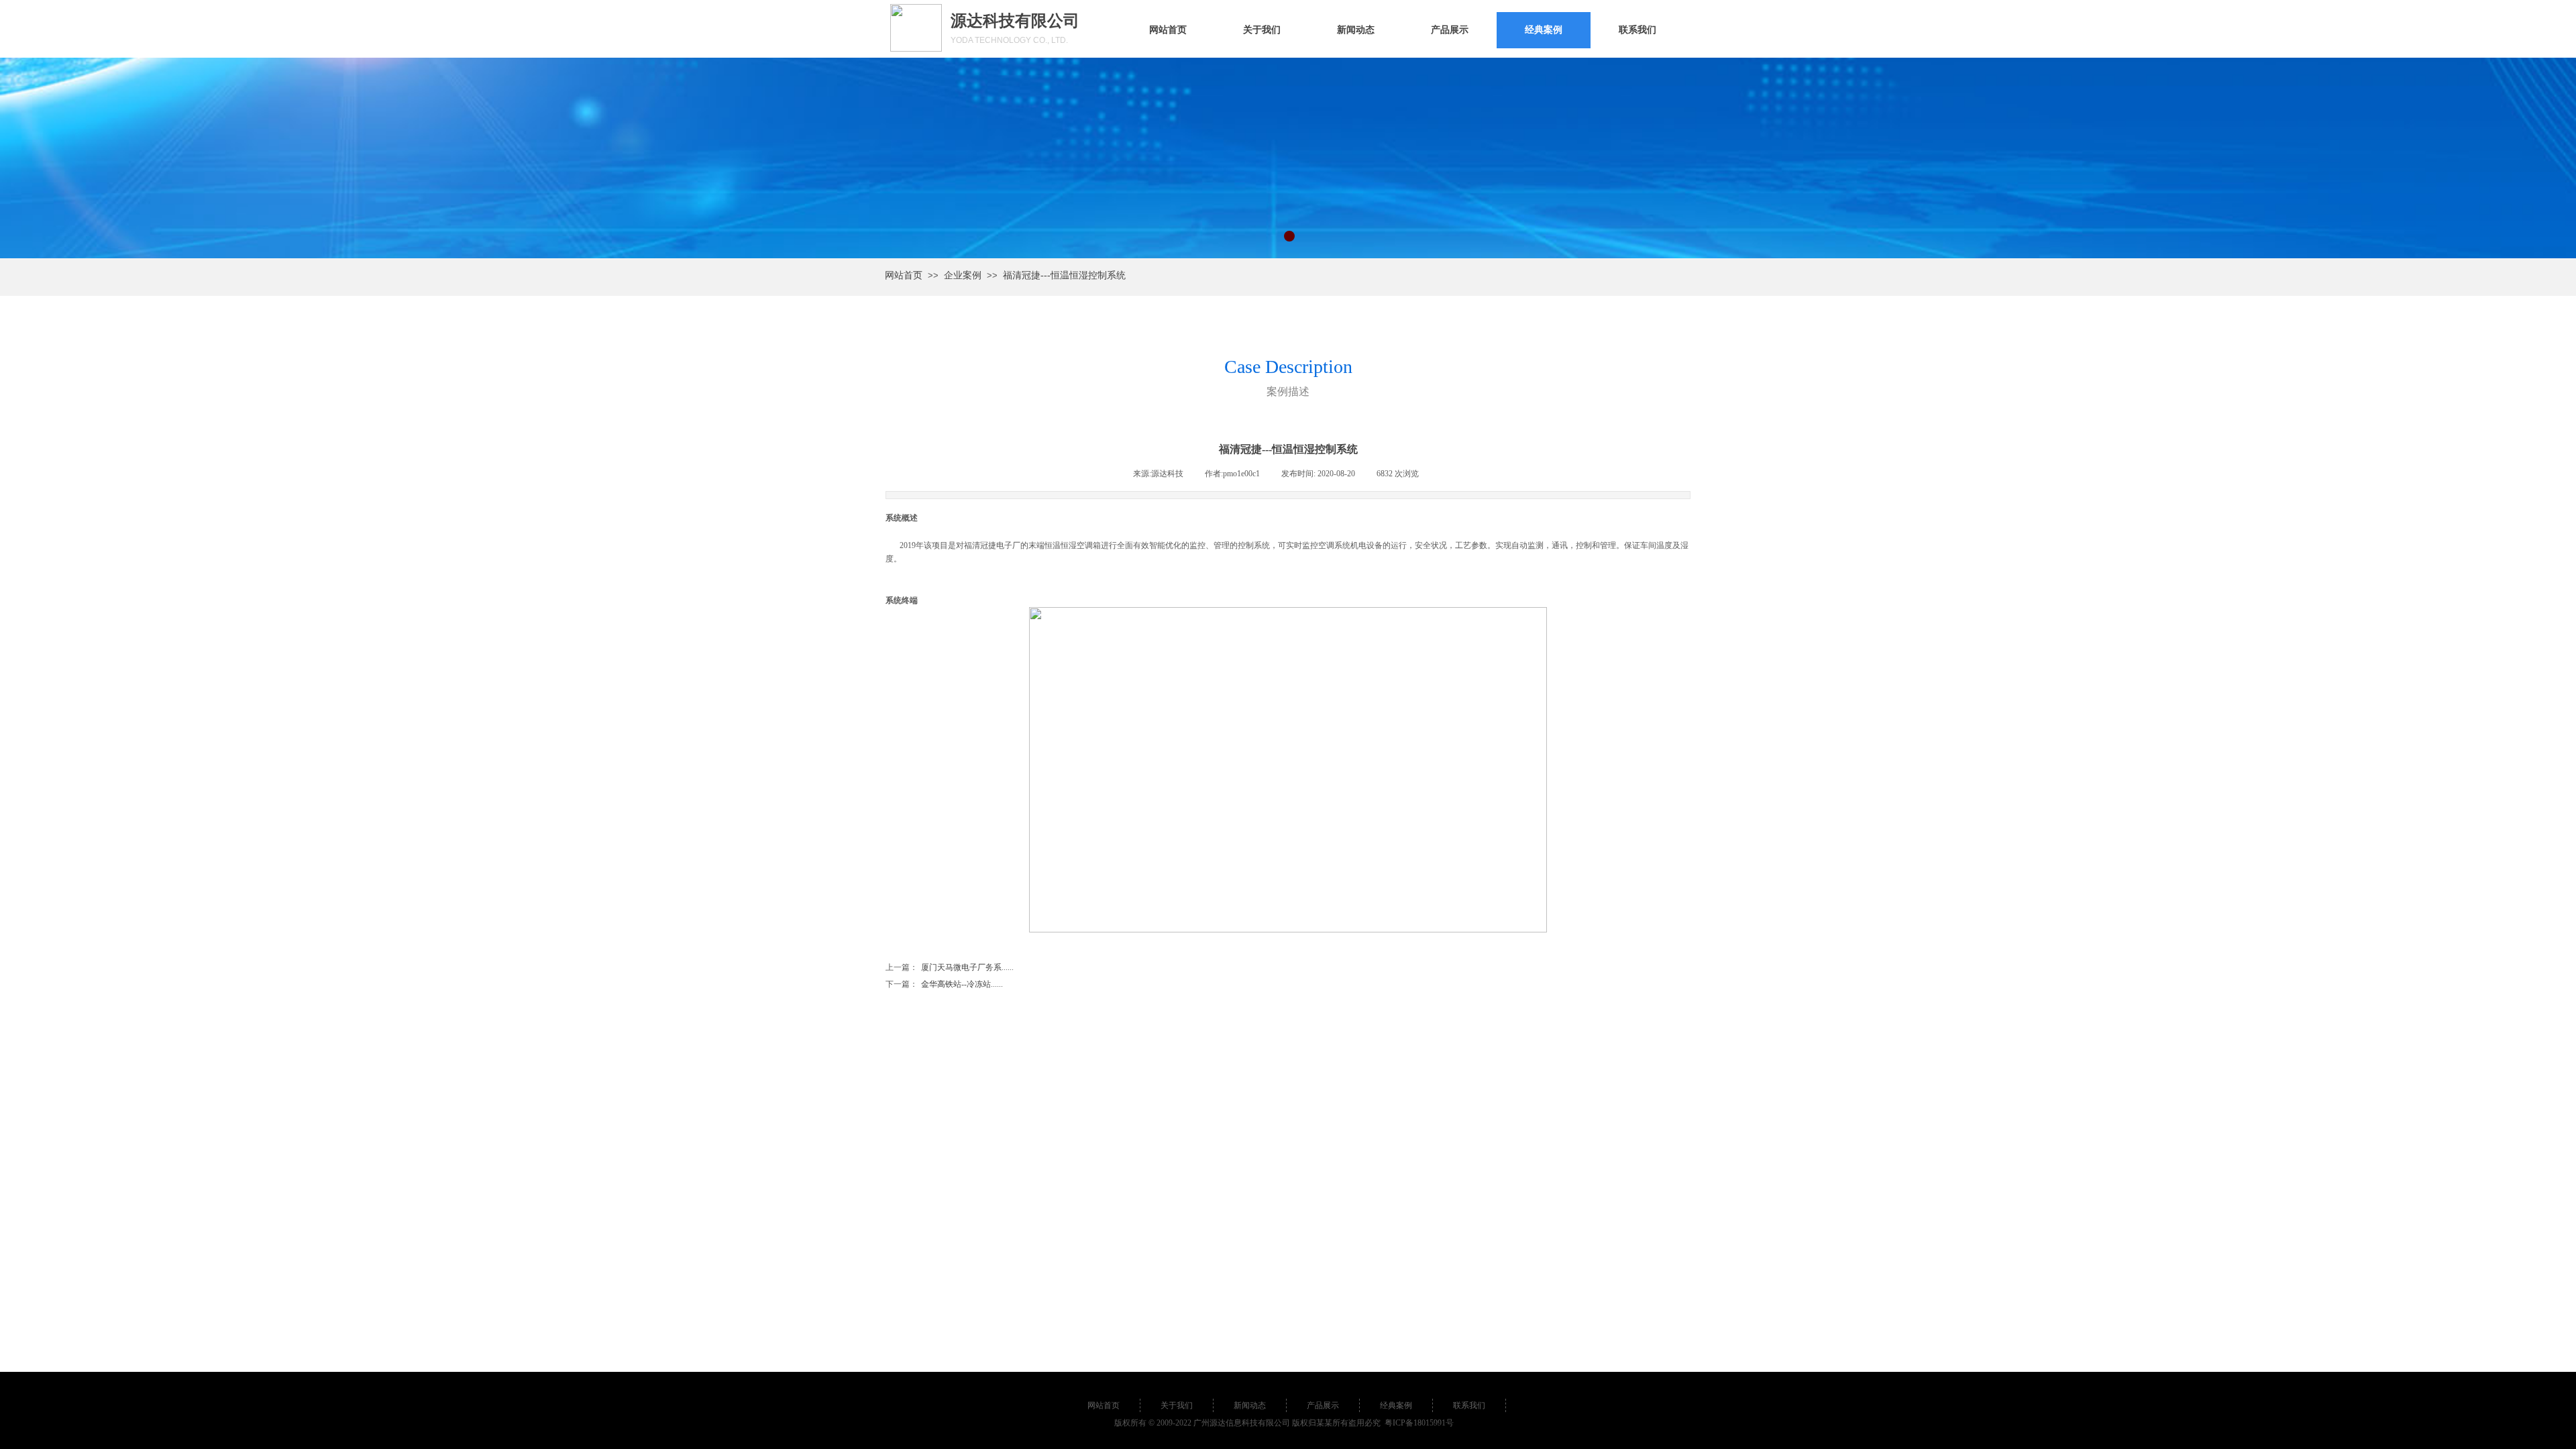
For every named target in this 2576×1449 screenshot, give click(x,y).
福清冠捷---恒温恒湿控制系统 (1064, 275)
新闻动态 (1356, 30)
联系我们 (1638, 30)
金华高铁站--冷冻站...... (944, 984)
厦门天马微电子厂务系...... (950, 967)
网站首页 (1168, 30)
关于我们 (1262, 30)
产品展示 (1450, 30)
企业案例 (963, 275)
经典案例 (1544, 30)
